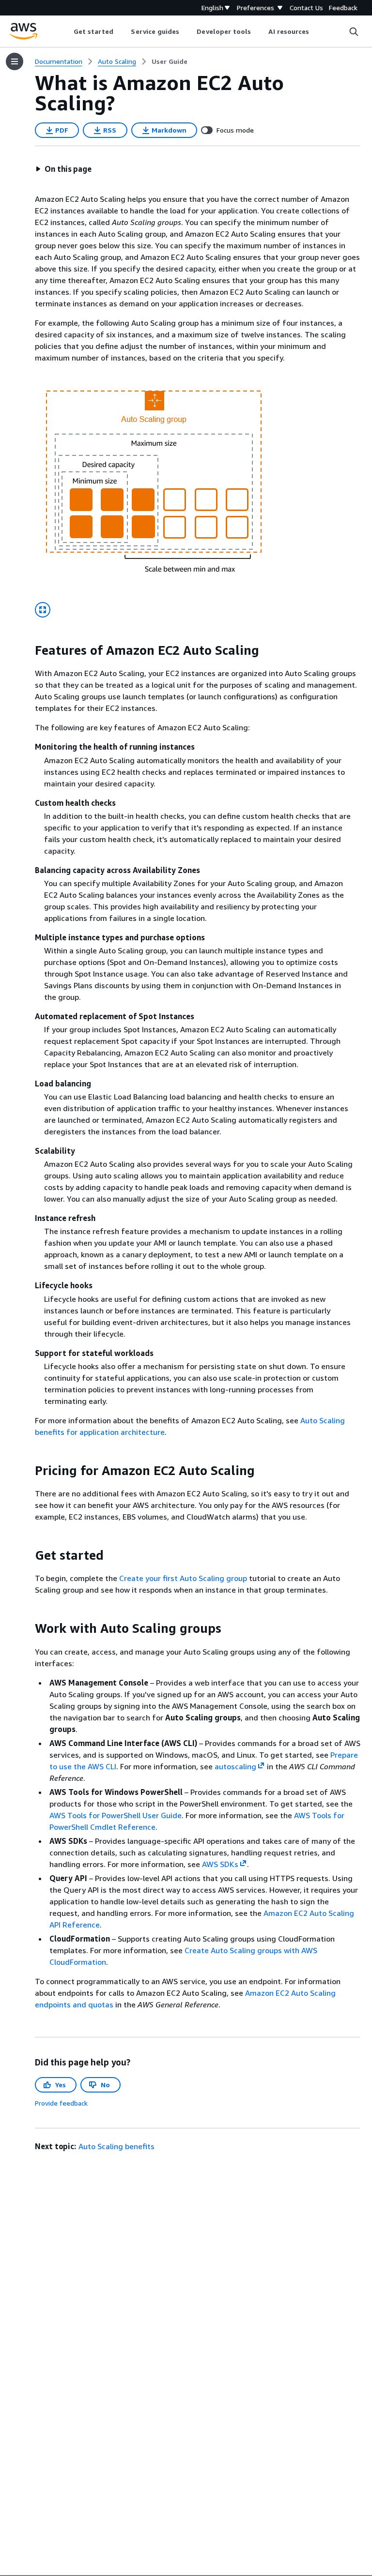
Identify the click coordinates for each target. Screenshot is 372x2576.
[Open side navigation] (15, 61)
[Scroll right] (317, 31)
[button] (63, 169)
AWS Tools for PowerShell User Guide (116, 1815)
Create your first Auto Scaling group (183, 1578)
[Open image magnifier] (43, 610)
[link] (170, 61)
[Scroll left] (66, 31)
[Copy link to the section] (27, 650)
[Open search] (354, 31)
